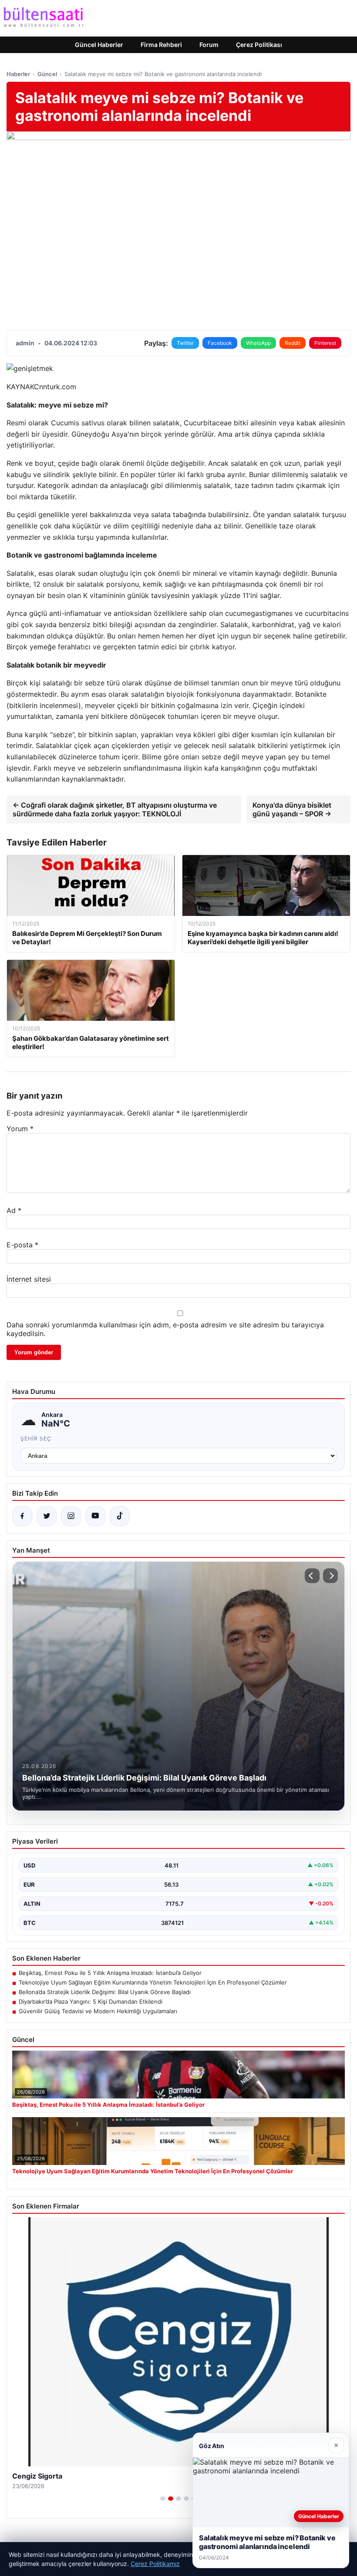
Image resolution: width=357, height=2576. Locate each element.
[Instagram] (71, 1516)
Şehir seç (36, 1438)
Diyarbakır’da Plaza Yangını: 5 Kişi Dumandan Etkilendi (91, 2001)
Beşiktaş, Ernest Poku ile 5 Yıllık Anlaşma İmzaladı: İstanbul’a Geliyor (110, 1973)
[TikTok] (120, 1516)
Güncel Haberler (99, 45)
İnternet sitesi (29, 1279)
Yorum (20, 1129)
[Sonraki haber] (330, 1576)
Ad (14, 1210)
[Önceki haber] (312, 1576)
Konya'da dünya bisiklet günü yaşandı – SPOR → (292, 809)
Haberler (18, 74)
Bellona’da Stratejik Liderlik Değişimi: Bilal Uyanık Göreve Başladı (105, 1992)
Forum (209, 45)
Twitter (185, 343)
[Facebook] (22, 1516)
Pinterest (325, 343)
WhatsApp (258, 343)
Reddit (293, 343)
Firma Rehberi (161, 45)
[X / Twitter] (47, 1516)
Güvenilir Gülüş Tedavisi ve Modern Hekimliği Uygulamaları (98, 2011)
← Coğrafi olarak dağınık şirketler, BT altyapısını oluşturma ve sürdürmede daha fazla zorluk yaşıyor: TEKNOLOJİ (115, 809)
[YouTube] (95, 1516)
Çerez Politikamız (155, 2564)
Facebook (220, 343)
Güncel (47, 74)
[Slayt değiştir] (163, 2499)
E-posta (22, 1245)
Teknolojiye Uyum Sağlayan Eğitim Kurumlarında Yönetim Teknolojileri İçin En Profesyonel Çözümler (153, 1982)
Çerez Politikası (259, 45)
